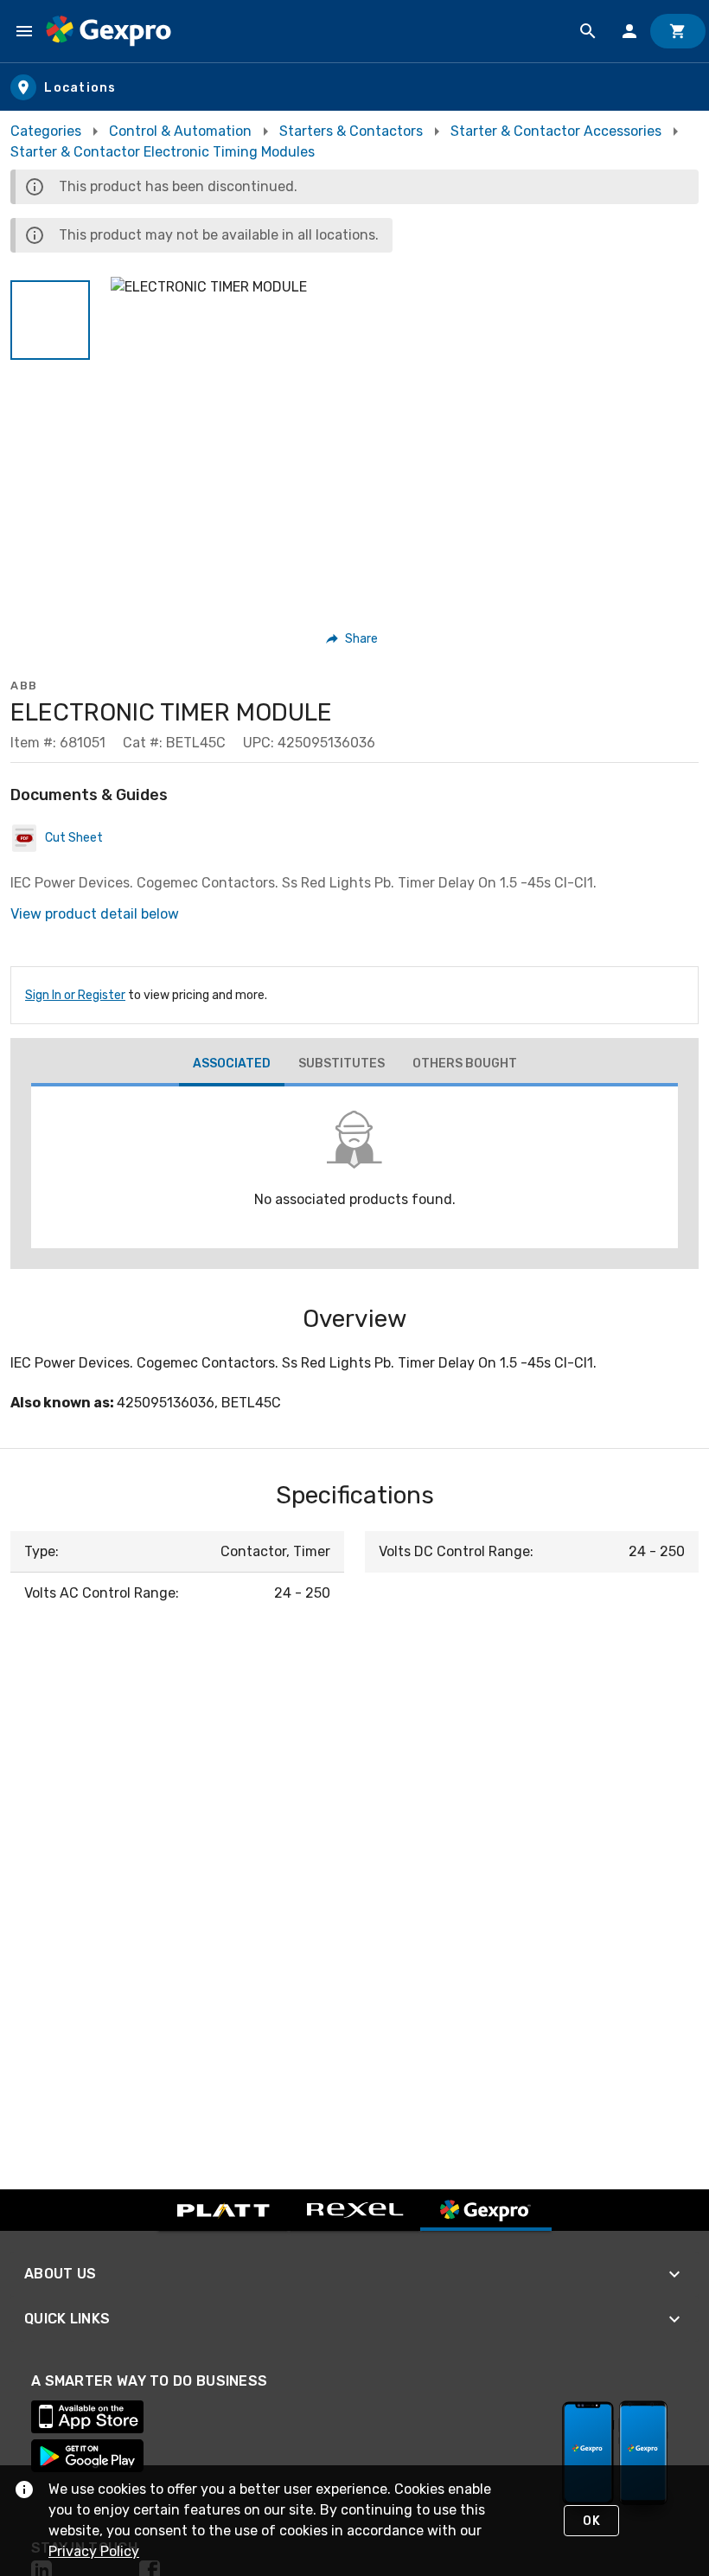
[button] (50, 320)
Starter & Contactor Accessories (556, 131)
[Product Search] (588, 31)
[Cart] (678, 31)
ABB (24, 686)
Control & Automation (180, 131)
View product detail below (95, 914)
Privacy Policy (94, 2551)
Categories (46, 131)
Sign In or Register (75, 995)
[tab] (232, 1066)
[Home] (109, 31)
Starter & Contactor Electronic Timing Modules (163, 152)
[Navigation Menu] (24, 31)
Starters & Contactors (351, 131)
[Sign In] (629, 31)
